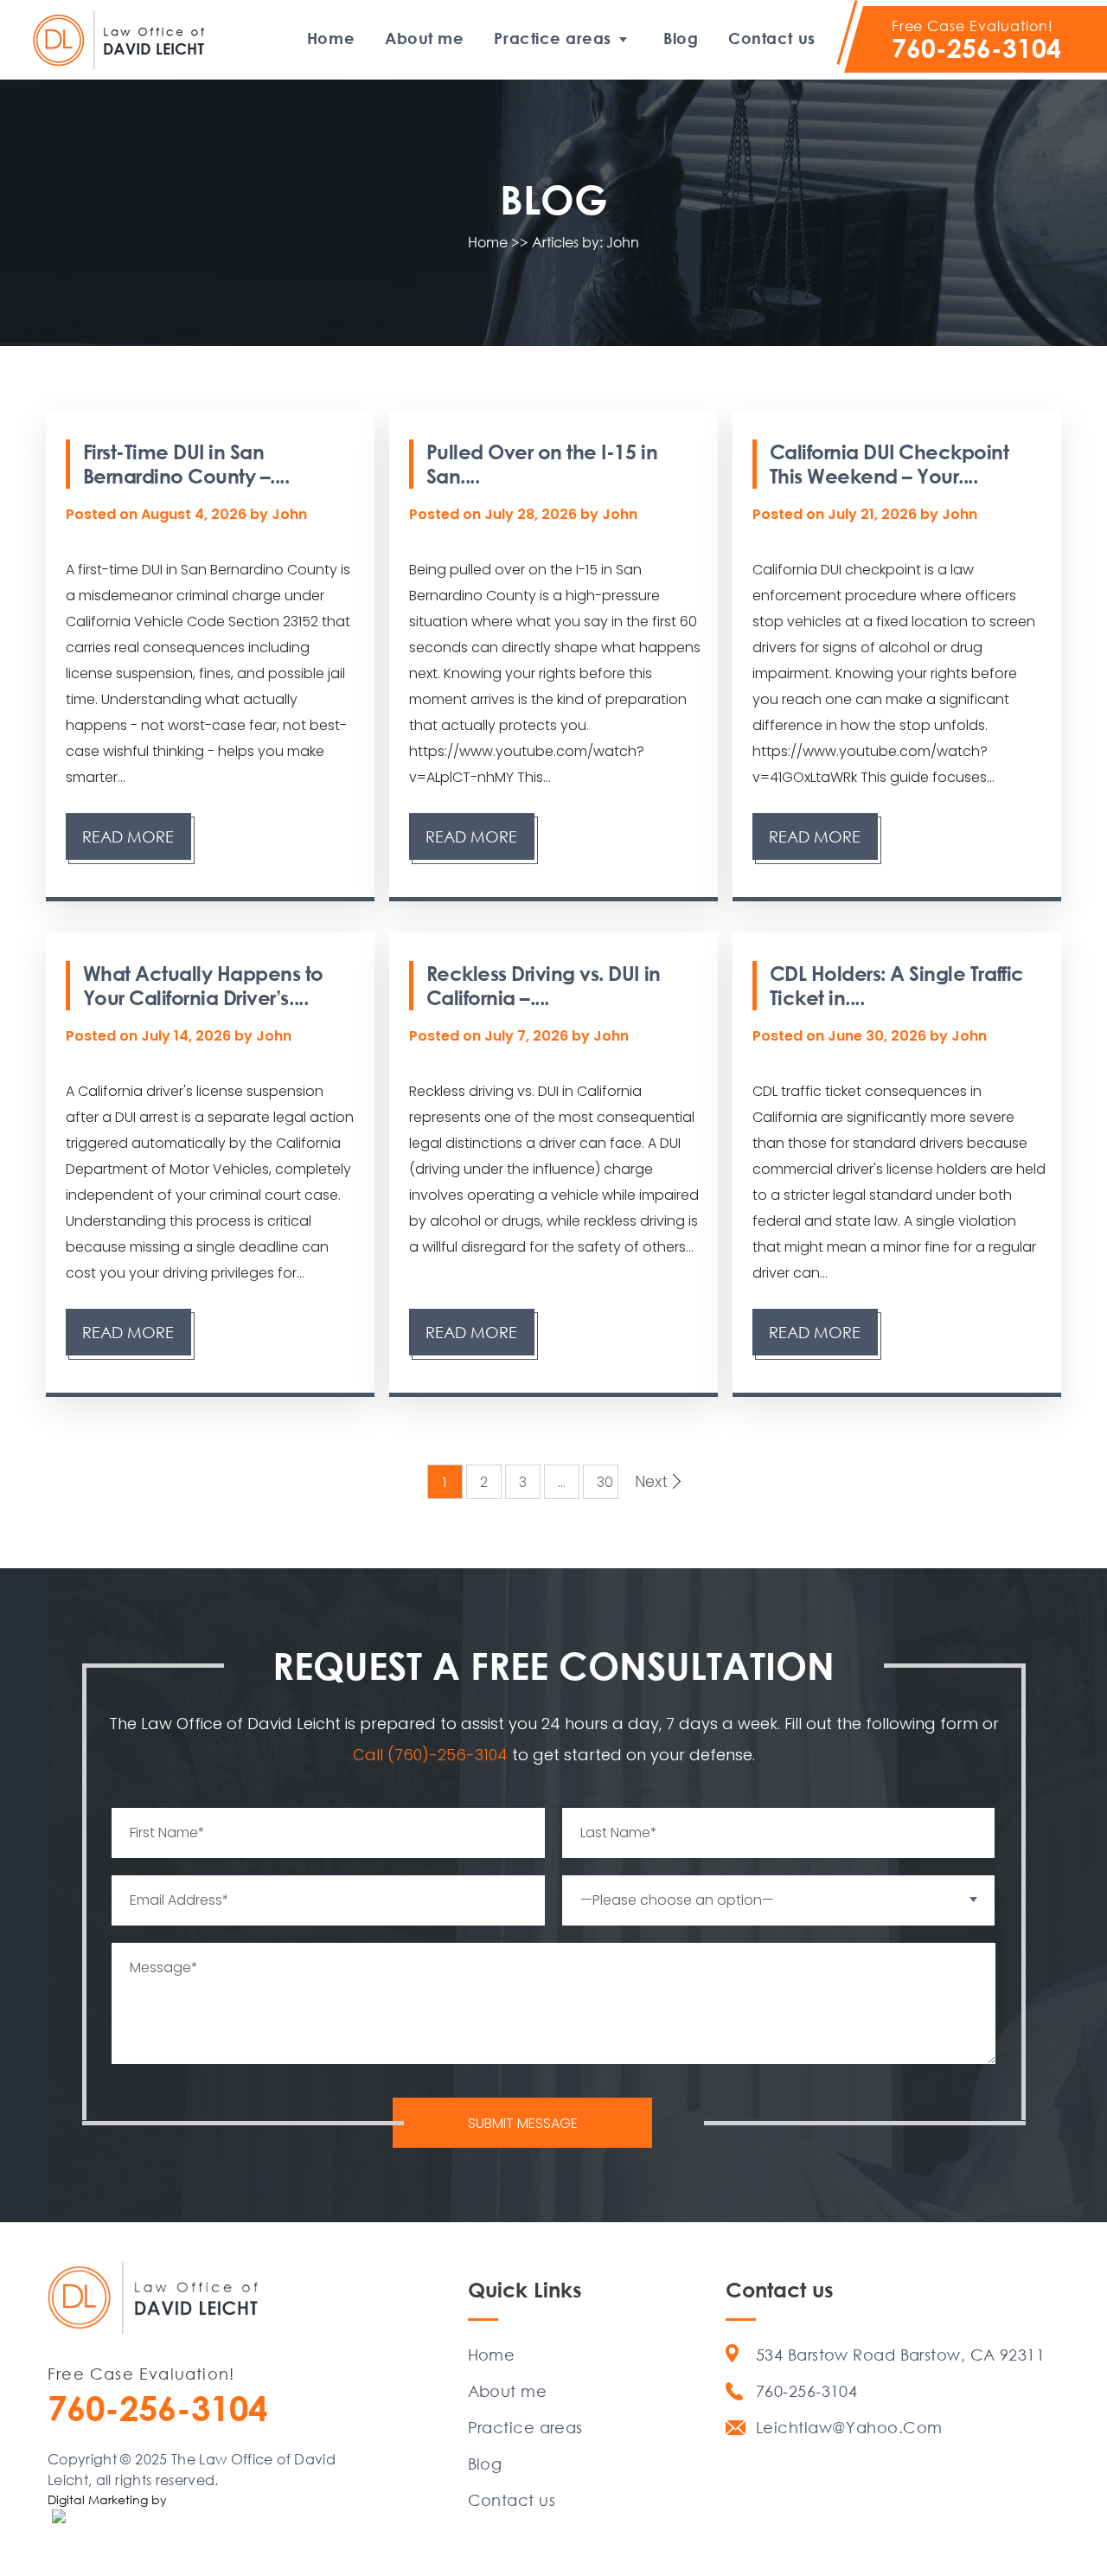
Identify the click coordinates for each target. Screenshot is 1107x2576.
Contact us (771, 38)
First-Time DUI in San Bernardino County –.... (186, 464)
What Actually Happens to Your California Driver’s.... (203, 985)
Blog (681, 38)
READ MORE (128, 836)
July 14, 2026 (188, 1036)
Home (331, 38)
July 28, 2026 (532, 514)
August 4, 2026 (195, 514)
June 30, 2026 (879, 1036)
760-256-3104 (976, 48)
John (289, 514)
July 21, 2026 (874, 514)
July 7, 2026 (528, 1036)
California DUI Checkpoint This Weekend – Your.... (889, 464)
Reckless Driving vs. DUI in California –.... (544, 985)
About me (424, 38)
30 (605, 1482)
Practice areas (553, 38)
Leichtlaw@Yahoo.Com (849, 2427)
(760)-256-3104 (450, 1755)
